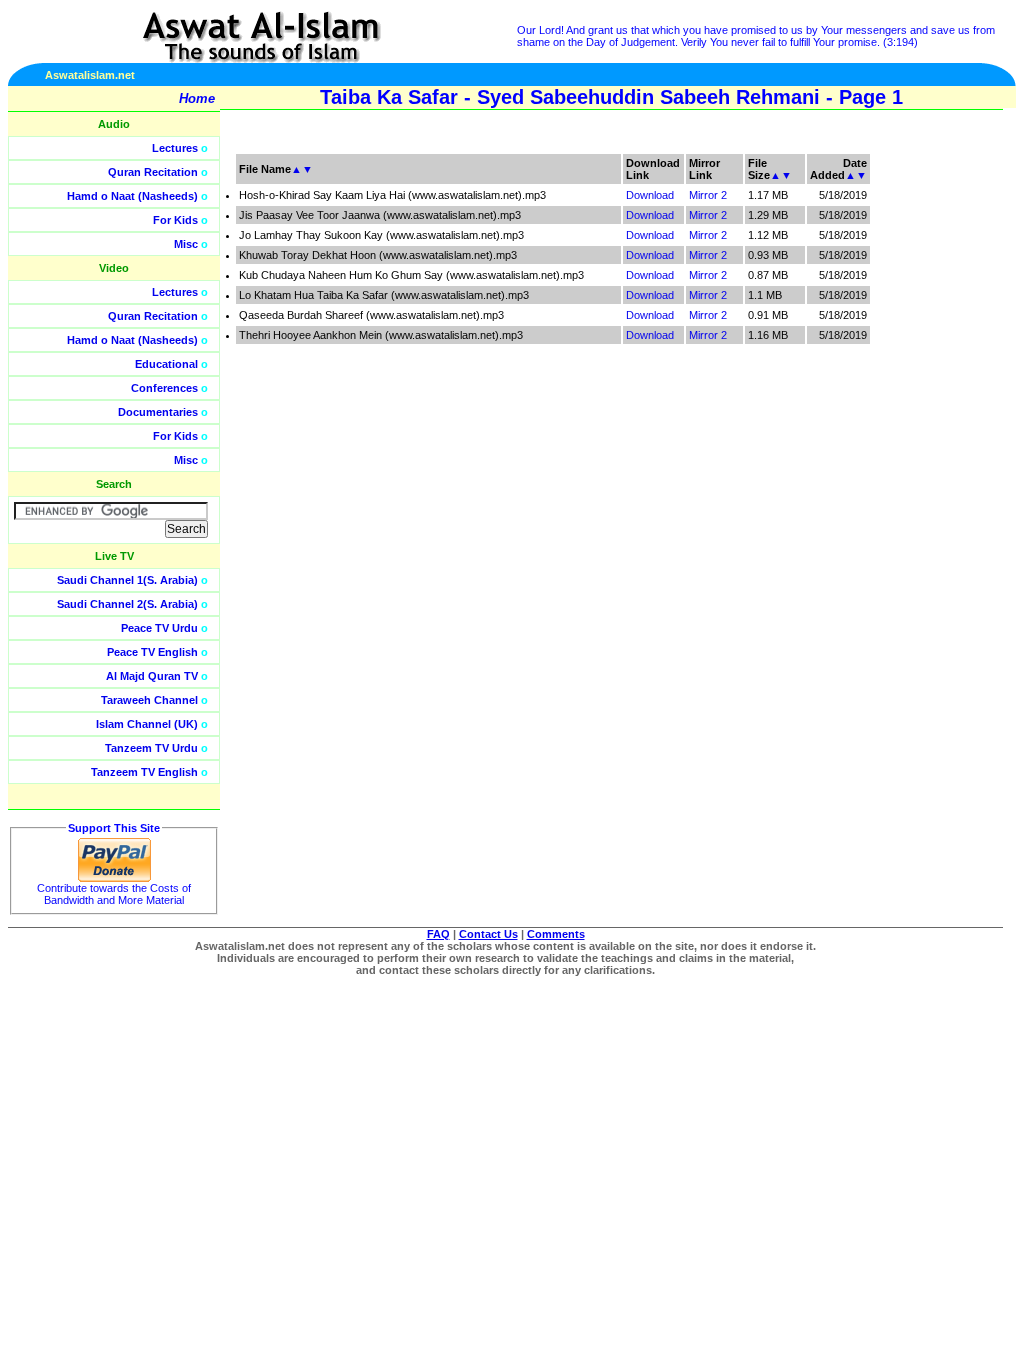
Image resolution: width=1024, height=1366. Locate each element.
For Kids (175, 220)
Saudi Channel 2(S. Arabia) (127, 604)
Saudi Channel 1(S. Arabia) (127, 580)
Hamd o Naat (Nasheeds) (132, 196)
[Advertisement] (929, 450)
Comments (556, 934)
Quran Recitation (153, 172)
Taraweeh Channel (149, 700)
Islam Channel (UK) (147, 724)
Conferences (164, 388)
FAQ (438, 934)
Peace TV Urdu (159, 628)
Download (650, 195)
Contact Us (488, 934)
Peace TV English (152, 652)
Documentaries (158, 412)
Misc (186, 244)
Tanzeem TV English (144, 772)
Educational (166, 364)
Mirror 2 (708, 195)
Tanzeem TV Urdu (151, 748)
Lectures (175, 148)
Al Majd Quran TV (152, 676)
